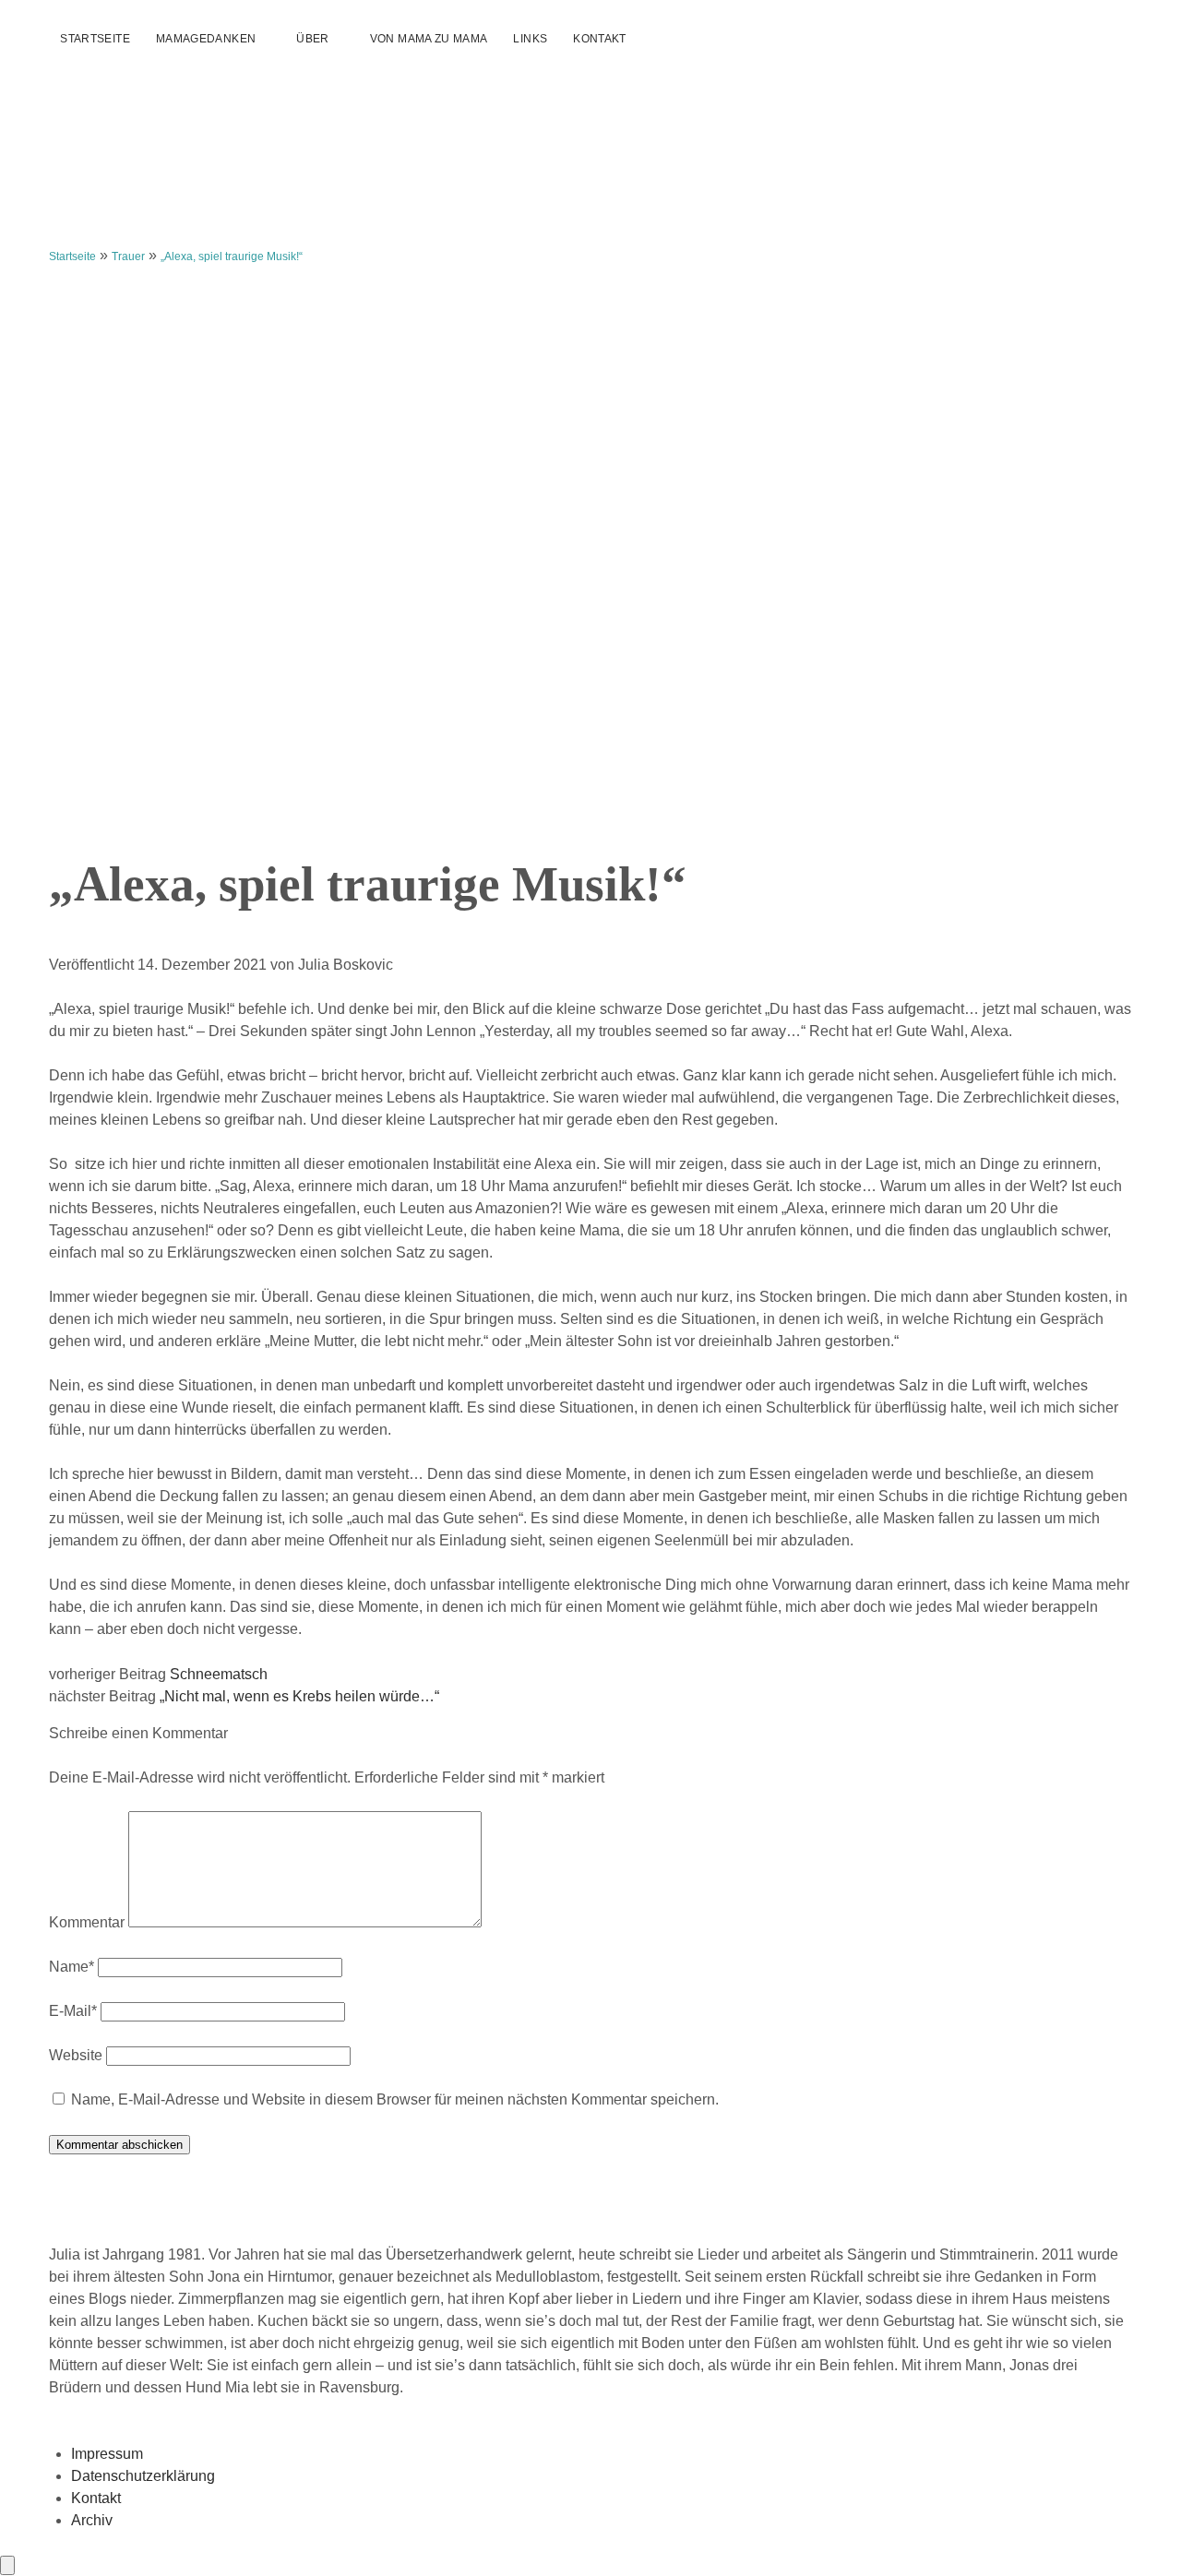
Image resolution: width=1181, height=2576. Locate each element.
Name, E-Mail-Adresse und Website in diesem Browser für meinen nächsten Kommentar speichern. (395, 2099)
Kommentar (87, 1922)
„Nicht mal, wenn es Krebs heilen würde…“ (299, 1696)
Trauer (128, 256)
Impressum (107, 2454)
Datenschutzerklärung (143, 2476)
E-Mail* (73, 2011)
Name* (72, 1967)
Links (530, 39)
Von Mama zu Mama (429, 39)
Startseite (95, 39)
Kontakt (600, 39)
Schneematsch (219, 1674)
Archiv (92, 2520)
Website (76, 2055)
